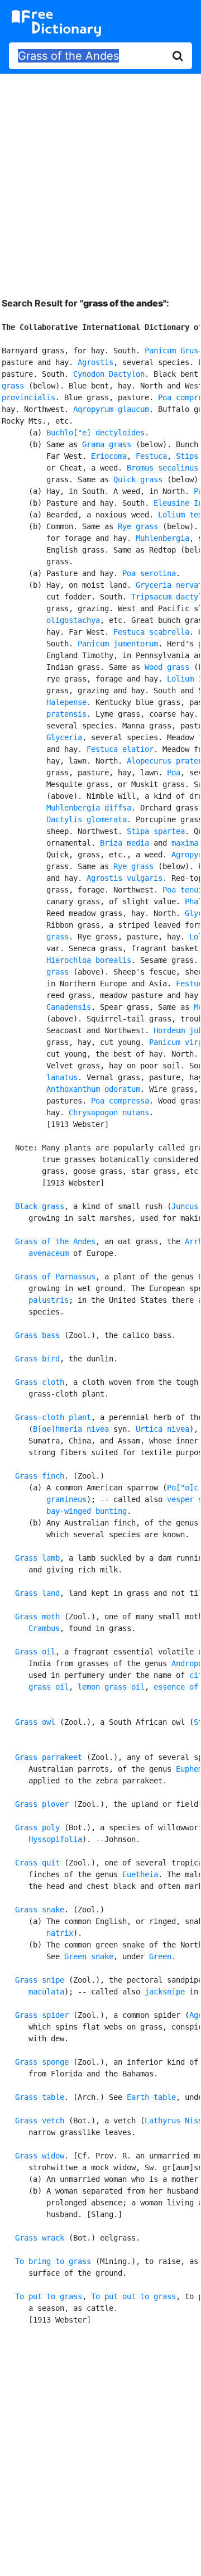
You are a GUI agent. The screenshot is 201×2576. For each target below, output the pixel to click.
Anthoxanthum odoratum (93, 1089)
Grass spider (42, 2015)
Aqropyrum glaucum (111, 409)
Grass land (37, 1593)
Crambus (44, 1628)
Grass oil (35, 1652)
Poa (174, 773)
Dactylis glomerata (87, 819)
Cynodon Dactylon (109, 374)
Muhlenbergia (162, 538)
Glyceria (64, 737)
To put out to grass (133, 2296)
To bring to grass (53, 2261)
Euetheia (140, 1874)
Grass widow (40, 2156)
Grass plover (42, 1804)
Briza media (125, 843)
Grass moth (37, 1616)
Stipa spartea (156, 831)
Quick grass (138, 479)
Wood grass (167, 667)
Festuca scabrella (151, 632)
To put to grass (49, 2296)
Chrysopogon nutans (109, 1112)
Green (160, 1956)
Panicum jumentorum (118, 644)
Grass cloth (40, 1382)
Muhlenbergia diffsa (89, 808)
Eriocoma (109, 456)
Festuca (151, 456)
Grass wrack (40, 2238)
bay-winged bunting (87, 1511)
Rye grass (138, 526)
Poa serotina (149, 573)
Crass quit (37, 1863)
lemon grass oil (111, 1687)
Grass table (40, 2097)
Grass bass (37, 1335)
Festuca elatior (120, 749)
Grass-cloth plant (53, 1417)
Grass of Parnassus (55, 1277)
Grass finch (40, 1476)
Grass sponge (42, 2062)
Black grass (40, 1206)
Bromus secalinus (162, 468)
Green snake (89, 1956)
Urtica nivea (162, 1429)
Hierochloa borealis (89, 960)
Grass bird (37, 1359)
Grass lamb (37, 1558)
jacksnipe (165, 1992)
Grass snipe (40, 1980)
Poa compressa (120, 1101)
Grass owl (35, 1722)
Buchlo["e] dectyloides (95, 433)
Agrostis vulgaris (125, 878)
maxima (185, 843)
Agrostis (95, 362)
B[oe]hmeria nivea (71, 1429)
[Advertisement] (100, 177)
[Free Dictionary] (56, 23)
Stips (187, 456)
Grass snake (40, 1910)
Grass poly (37, 1827)
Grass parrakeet (49, 1757)
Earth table (151, 2097)
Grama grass (107, 444)
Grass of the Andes (55, 1241)
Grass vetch (40, 2121)
